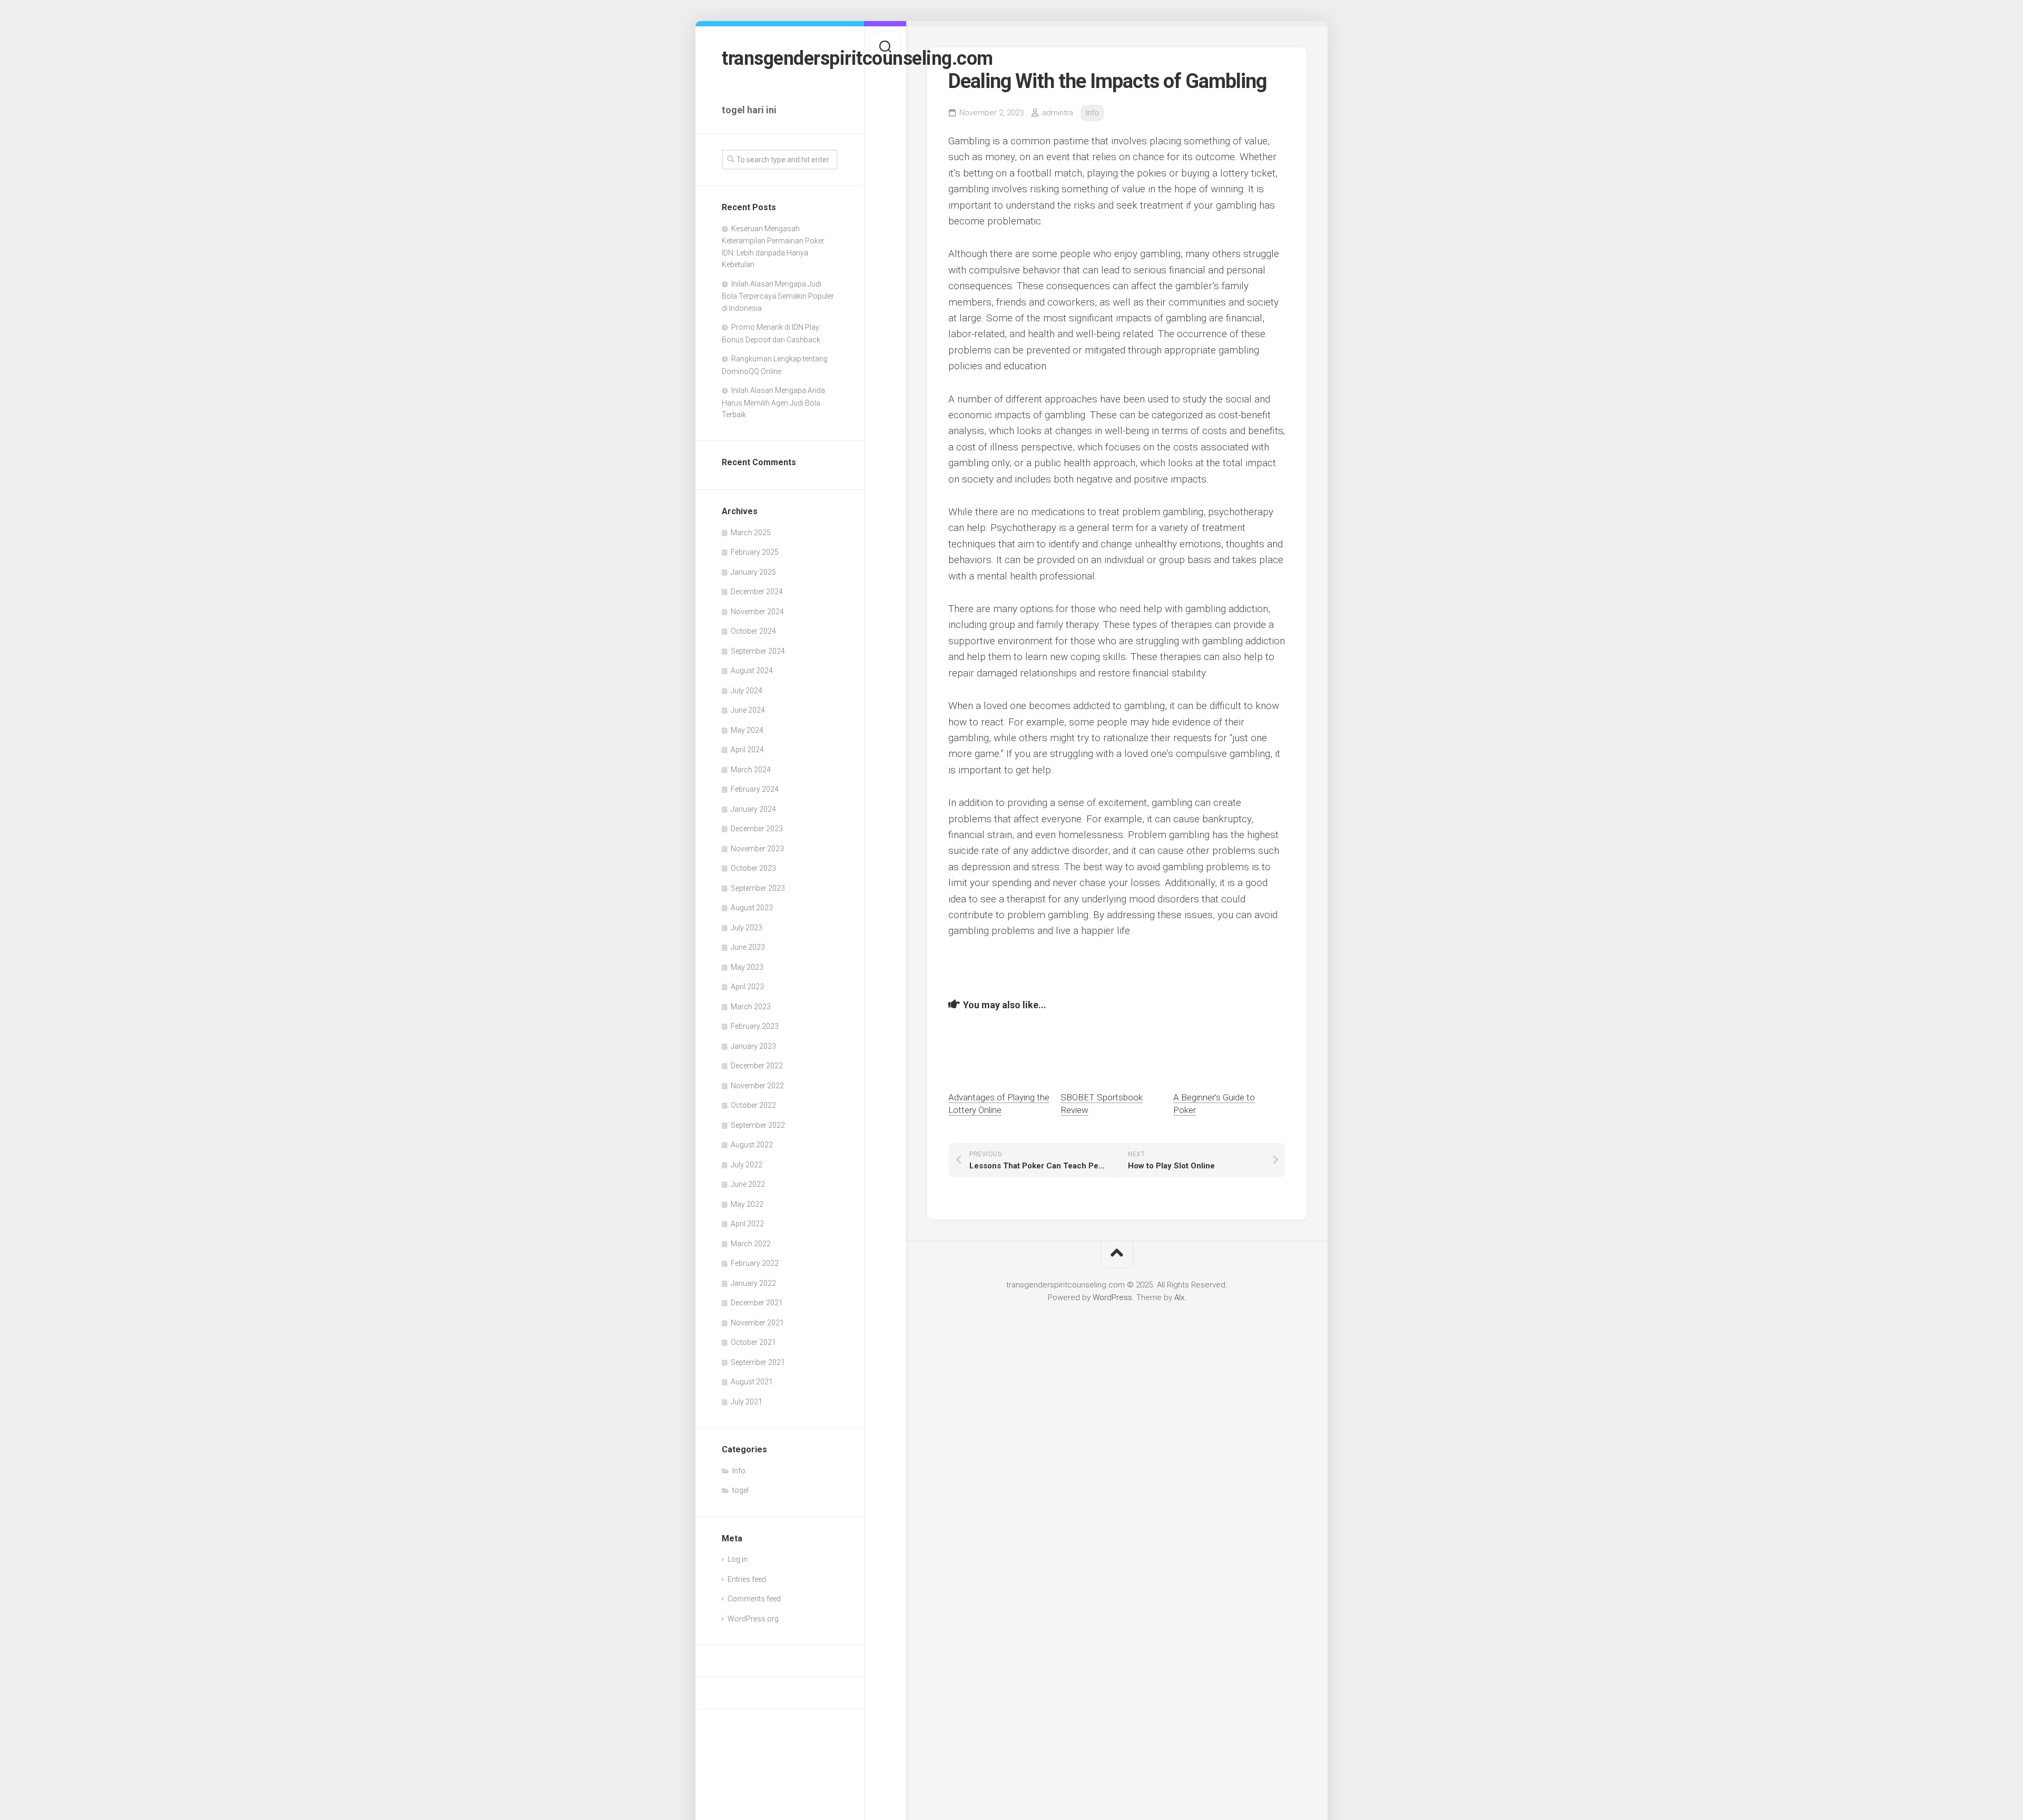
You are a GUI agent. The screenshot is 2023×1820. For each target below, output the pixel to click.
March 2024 (751, 770)
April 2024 (747, 750)
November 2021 (757, 1323)
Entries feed (747, 1579)
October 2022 (753, 1105)
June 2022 (748, 1184)
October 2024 (753, 631)
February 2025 (755, 552)
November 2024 (757, 612)
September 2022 (758, 1125)
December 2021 (757, 1303)
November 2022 (757, 1086)
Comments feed (754, 1599)
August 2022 (752, 1145)
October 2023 (753, 868)
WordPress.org (753, 1619)
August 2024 (752, 671)
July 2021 (747, 1402)
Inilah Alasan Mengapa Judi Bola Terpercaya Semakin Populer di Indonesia (778, 296)
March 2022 (751, 1244)
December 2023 (757, 829)
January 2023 (753, 1046)
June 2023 (748, 947)
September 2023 (758, 888)
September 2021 (758, 1362)
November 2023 (757, 849)
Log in (738, 1559)
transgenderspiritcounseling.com (780, 58)
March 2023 (751, 1007)
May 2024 (747, 730)
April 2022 (747, 1224)
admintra (1058, 113)
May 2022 (747, 1204)
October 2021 (753, 1342)
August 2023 (752, 908)
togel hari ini (749, 110)
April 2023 (747, 987)
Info (739, 1471)
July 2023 (747, 928)
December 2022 (757, 1066)
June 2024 (748, 710)
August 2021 (752, 1382)
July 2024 (747, 691)
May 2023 (747, 967)
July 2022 (747, 1165)
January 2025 (753, 572)
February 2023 (755, 1026)
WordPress (1112, 1297)
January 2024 (753, 809)
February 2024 (755, 789)
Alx (1179, 1297)
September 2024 (758, 651)
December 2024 (757, 592)
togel (740, 1490)
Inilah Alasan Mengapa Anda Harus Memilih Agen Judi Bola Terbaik (773, 402)
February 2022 (755, 1263)
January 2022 (753, 1283)
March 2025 (751, 533)
